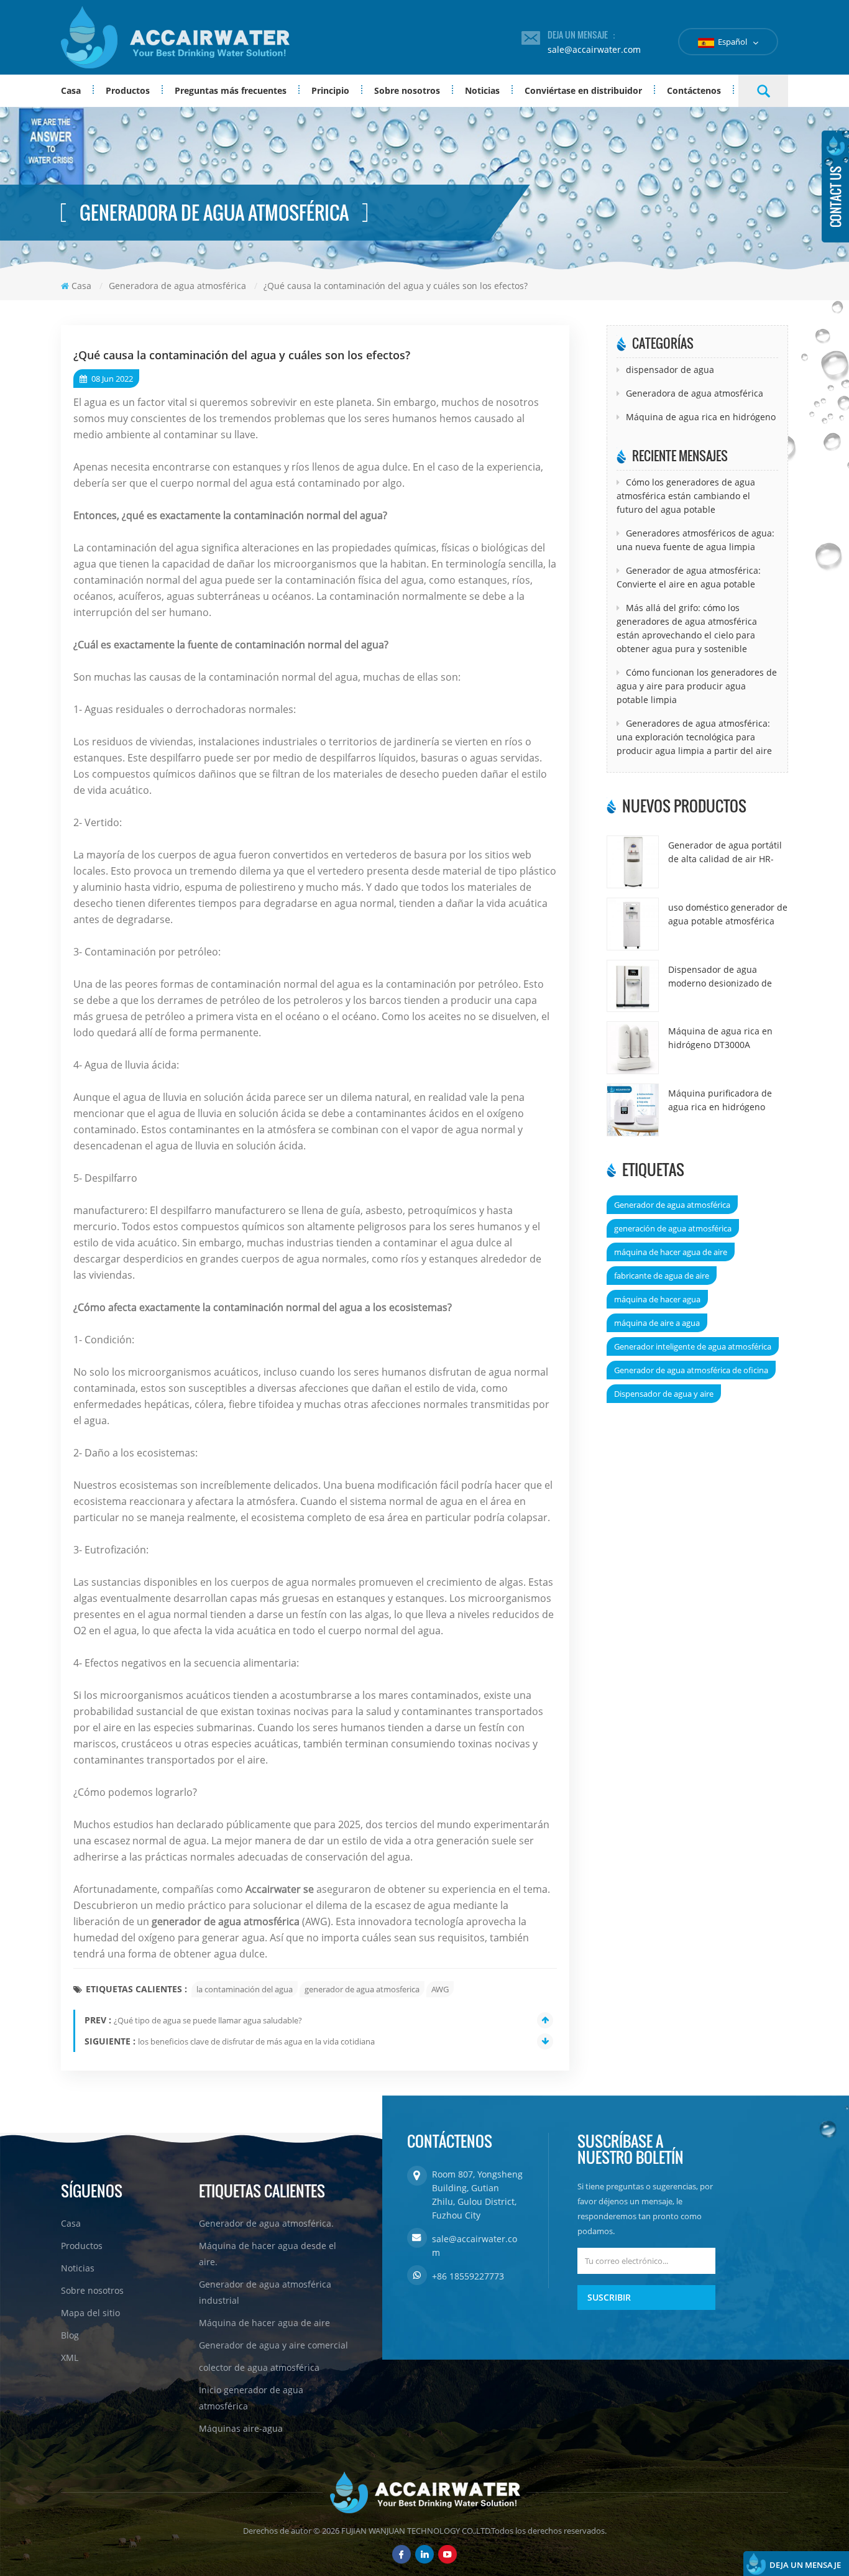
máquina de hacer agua (657, 1299)
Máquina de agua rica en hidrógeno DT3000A (720, 1038)
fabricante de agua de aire (662, 1276)
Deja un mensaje (805, 2565)
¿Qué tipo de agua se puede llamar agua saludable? (208, 2020)
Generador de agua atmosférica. (266, 2223)
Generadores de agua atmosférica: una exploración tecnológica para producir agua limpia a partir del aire (694, 737)
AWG (440, 1989)
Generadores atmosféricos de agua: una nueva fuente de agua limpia (695, 540)
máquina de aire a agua (657, 1323)
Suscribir (609, 2297)
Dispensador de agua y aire (664, 1394)
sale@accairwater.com (594, 49)
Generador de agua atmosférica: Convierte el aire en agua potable (689, 577)
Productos (128, 90)
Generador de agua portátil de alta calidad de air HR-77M (725, 853)
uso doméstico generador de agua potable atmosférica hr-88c (728, 915)
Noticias (482, 90)
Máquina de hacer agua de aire (264, 2323)
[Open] (835, 186)
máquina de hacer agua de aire (671, 1252)
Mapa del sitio (90, 2313)
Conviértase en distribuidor (583, 90)
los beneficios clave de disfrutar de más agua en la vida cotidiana (256, 2041)
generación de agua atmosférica (673, 1228)
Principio (330, 90)
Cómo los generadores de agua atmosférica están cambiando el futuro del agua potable (686, 496)
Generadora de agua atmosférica (695, 393)
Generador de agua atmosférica (672, 1205)
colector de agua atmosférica (259, 2367)
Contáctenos (694, 90)
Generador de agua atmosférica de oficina (691, 1370)
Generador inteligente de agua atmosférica (693, 1346)
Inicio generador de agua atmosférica (251, 2398)
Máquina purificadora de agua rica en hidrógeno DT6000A (720, 1101)
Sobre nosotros (407, 90)
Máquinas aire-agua (241, 2428)
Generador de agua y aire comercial (273, 2345)
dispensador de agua (670, 370)
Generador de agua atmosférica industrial (265, 2292)
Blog (70, 2335)
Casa (71, 90)
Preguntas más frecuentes (231, 90)
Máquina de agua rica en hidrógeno (701, 417)
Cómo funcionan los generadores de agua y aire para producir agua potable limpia (697, 686)
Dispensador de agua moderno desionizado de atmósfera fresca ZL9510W (723, 977)
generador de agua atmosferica (362, 1989)
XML (70, 2357)
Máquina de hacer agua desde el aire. (268, 2254)
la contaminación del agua (245, 1989)
